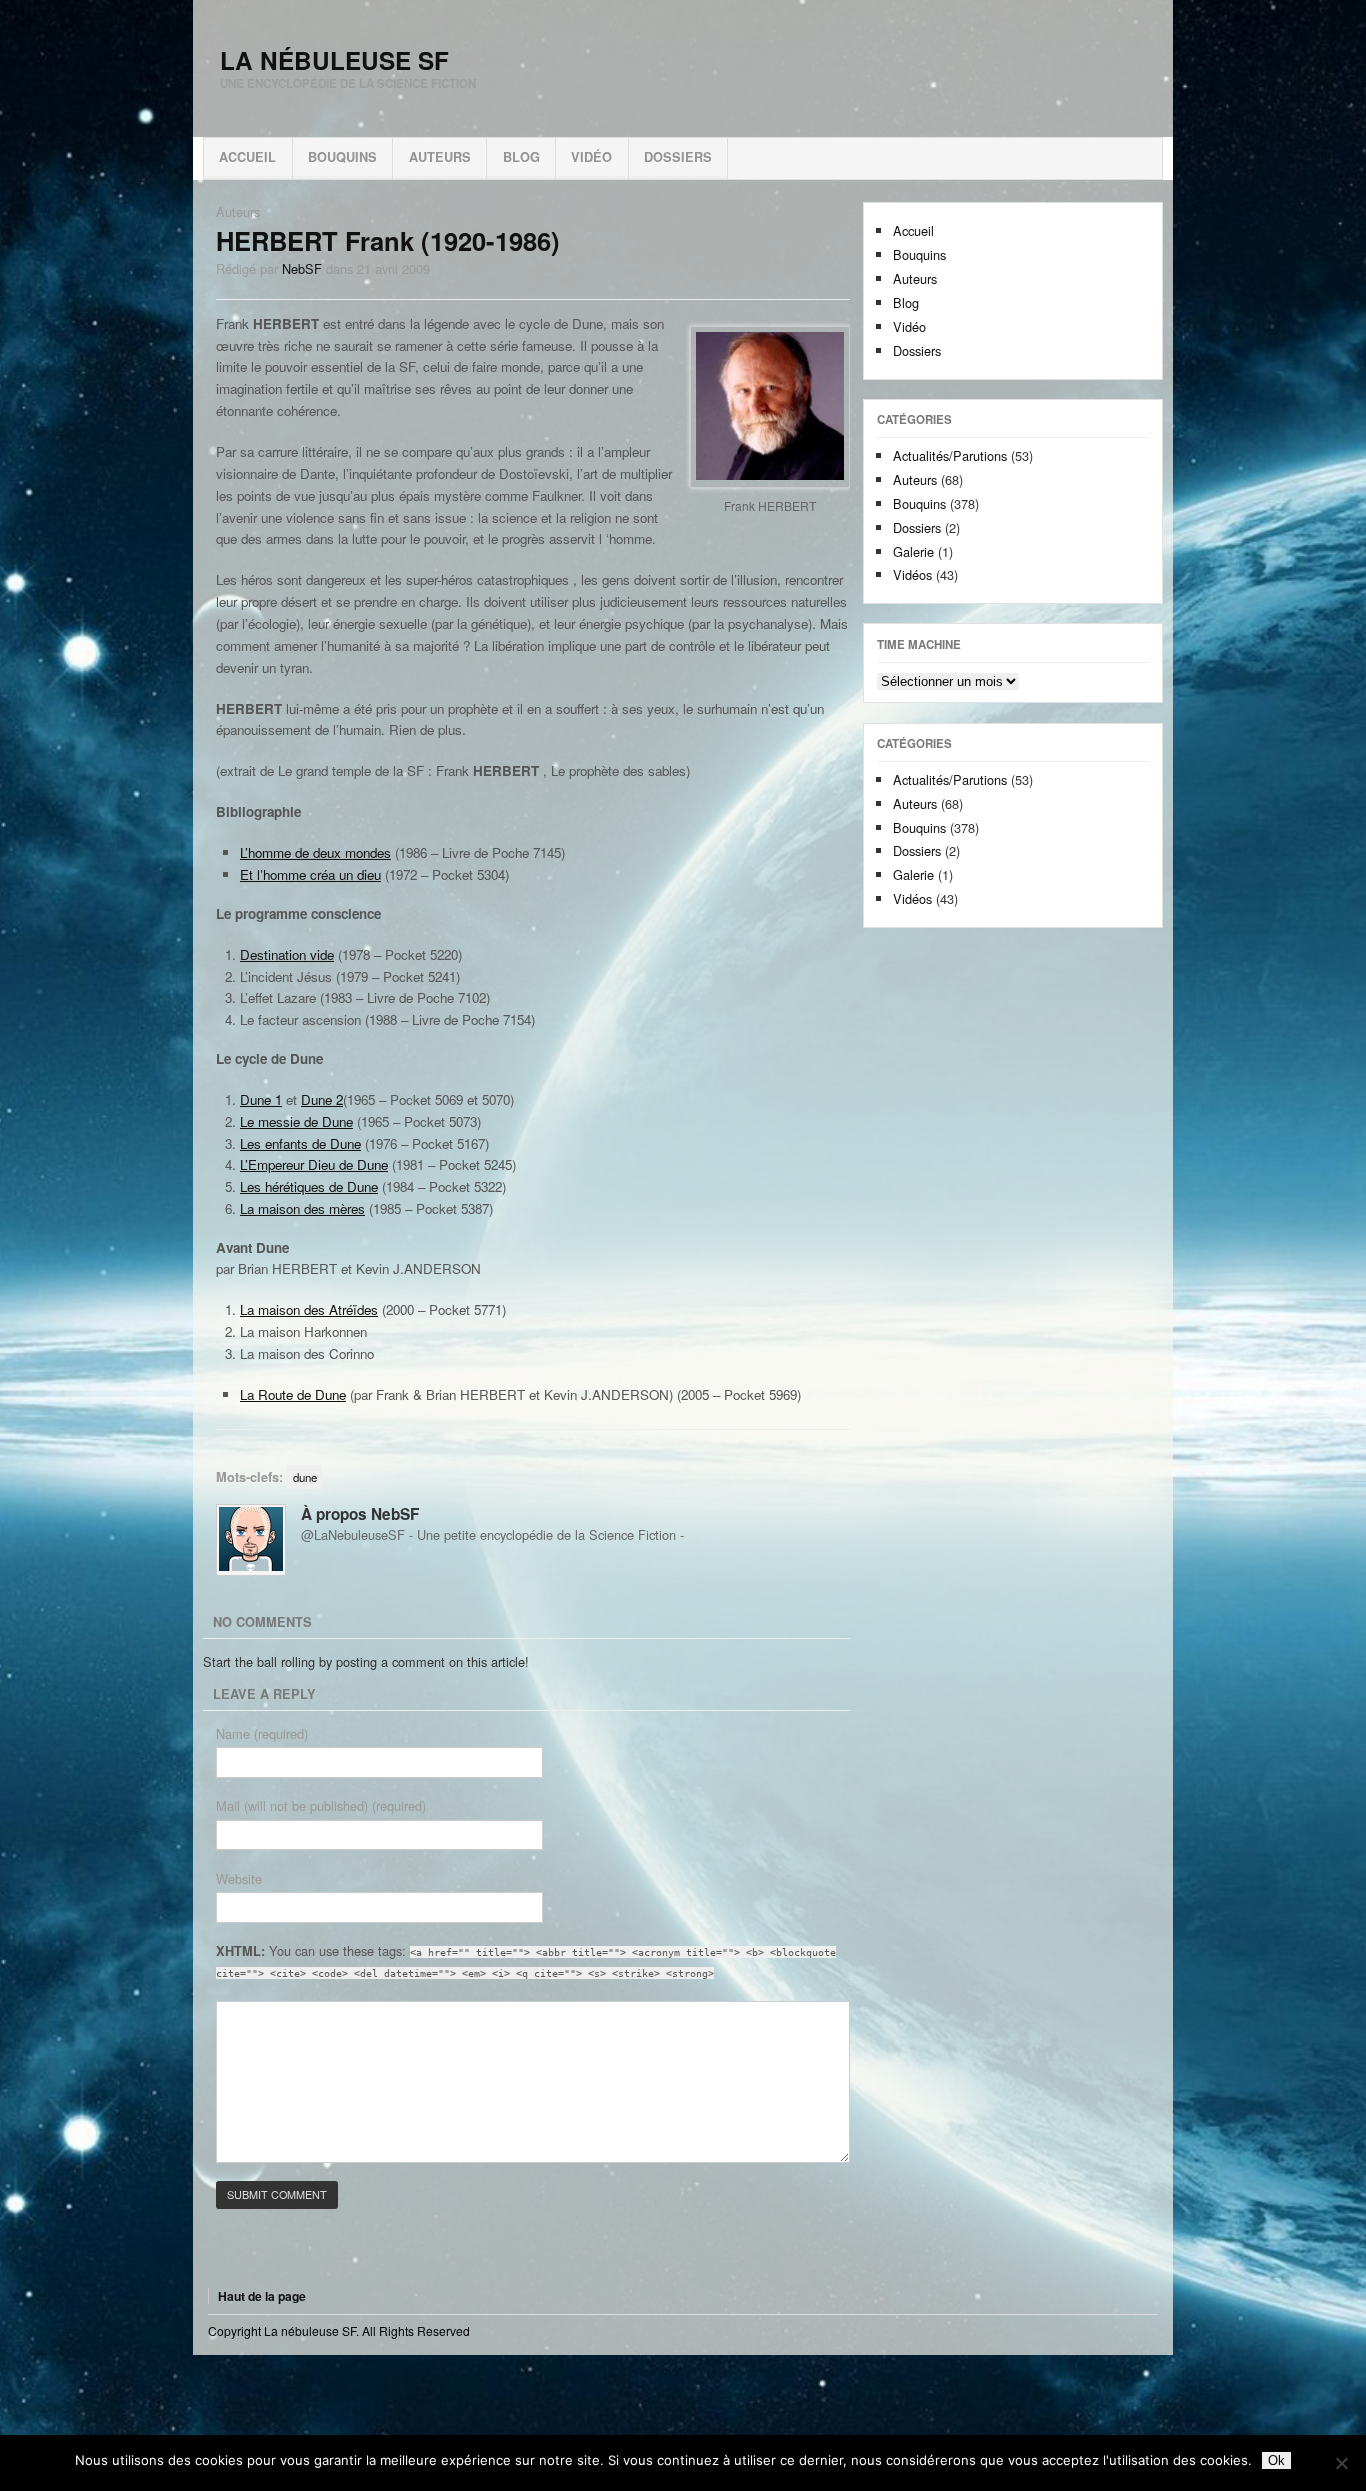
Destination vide (287, 954)
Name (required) (262, 1733)
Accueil (247, 157)
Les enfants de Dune (300, 1143)
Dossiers (678, 157)
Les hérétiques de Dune (309, 1186)
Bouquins (342, 157)
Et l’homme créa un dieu (310, 874)
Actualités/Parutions (950, 455)
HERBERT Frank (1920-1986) (388, 240)
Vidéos (912, 574)
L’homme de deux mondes (315, 852)
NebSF (302, 268)
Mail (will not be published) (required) (321, 1805)
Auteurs (440, 157)
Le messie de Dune (296, 1121)
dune (305, 1477)
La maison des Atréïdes (309, 1309)
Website (239, 1878)
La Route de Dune (293, 1394)
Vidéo (591, 157)
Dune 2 (322, 1099)
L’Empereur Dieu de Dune (314, 1164)
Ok (1276, 2460)
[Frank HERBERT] (770, 406)
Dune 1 (261, 1099)
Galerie (913, 551)
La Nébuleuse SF (334, 60)
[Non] (1341, 2463)
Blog (521, 157)
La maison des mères (302, 1208)
